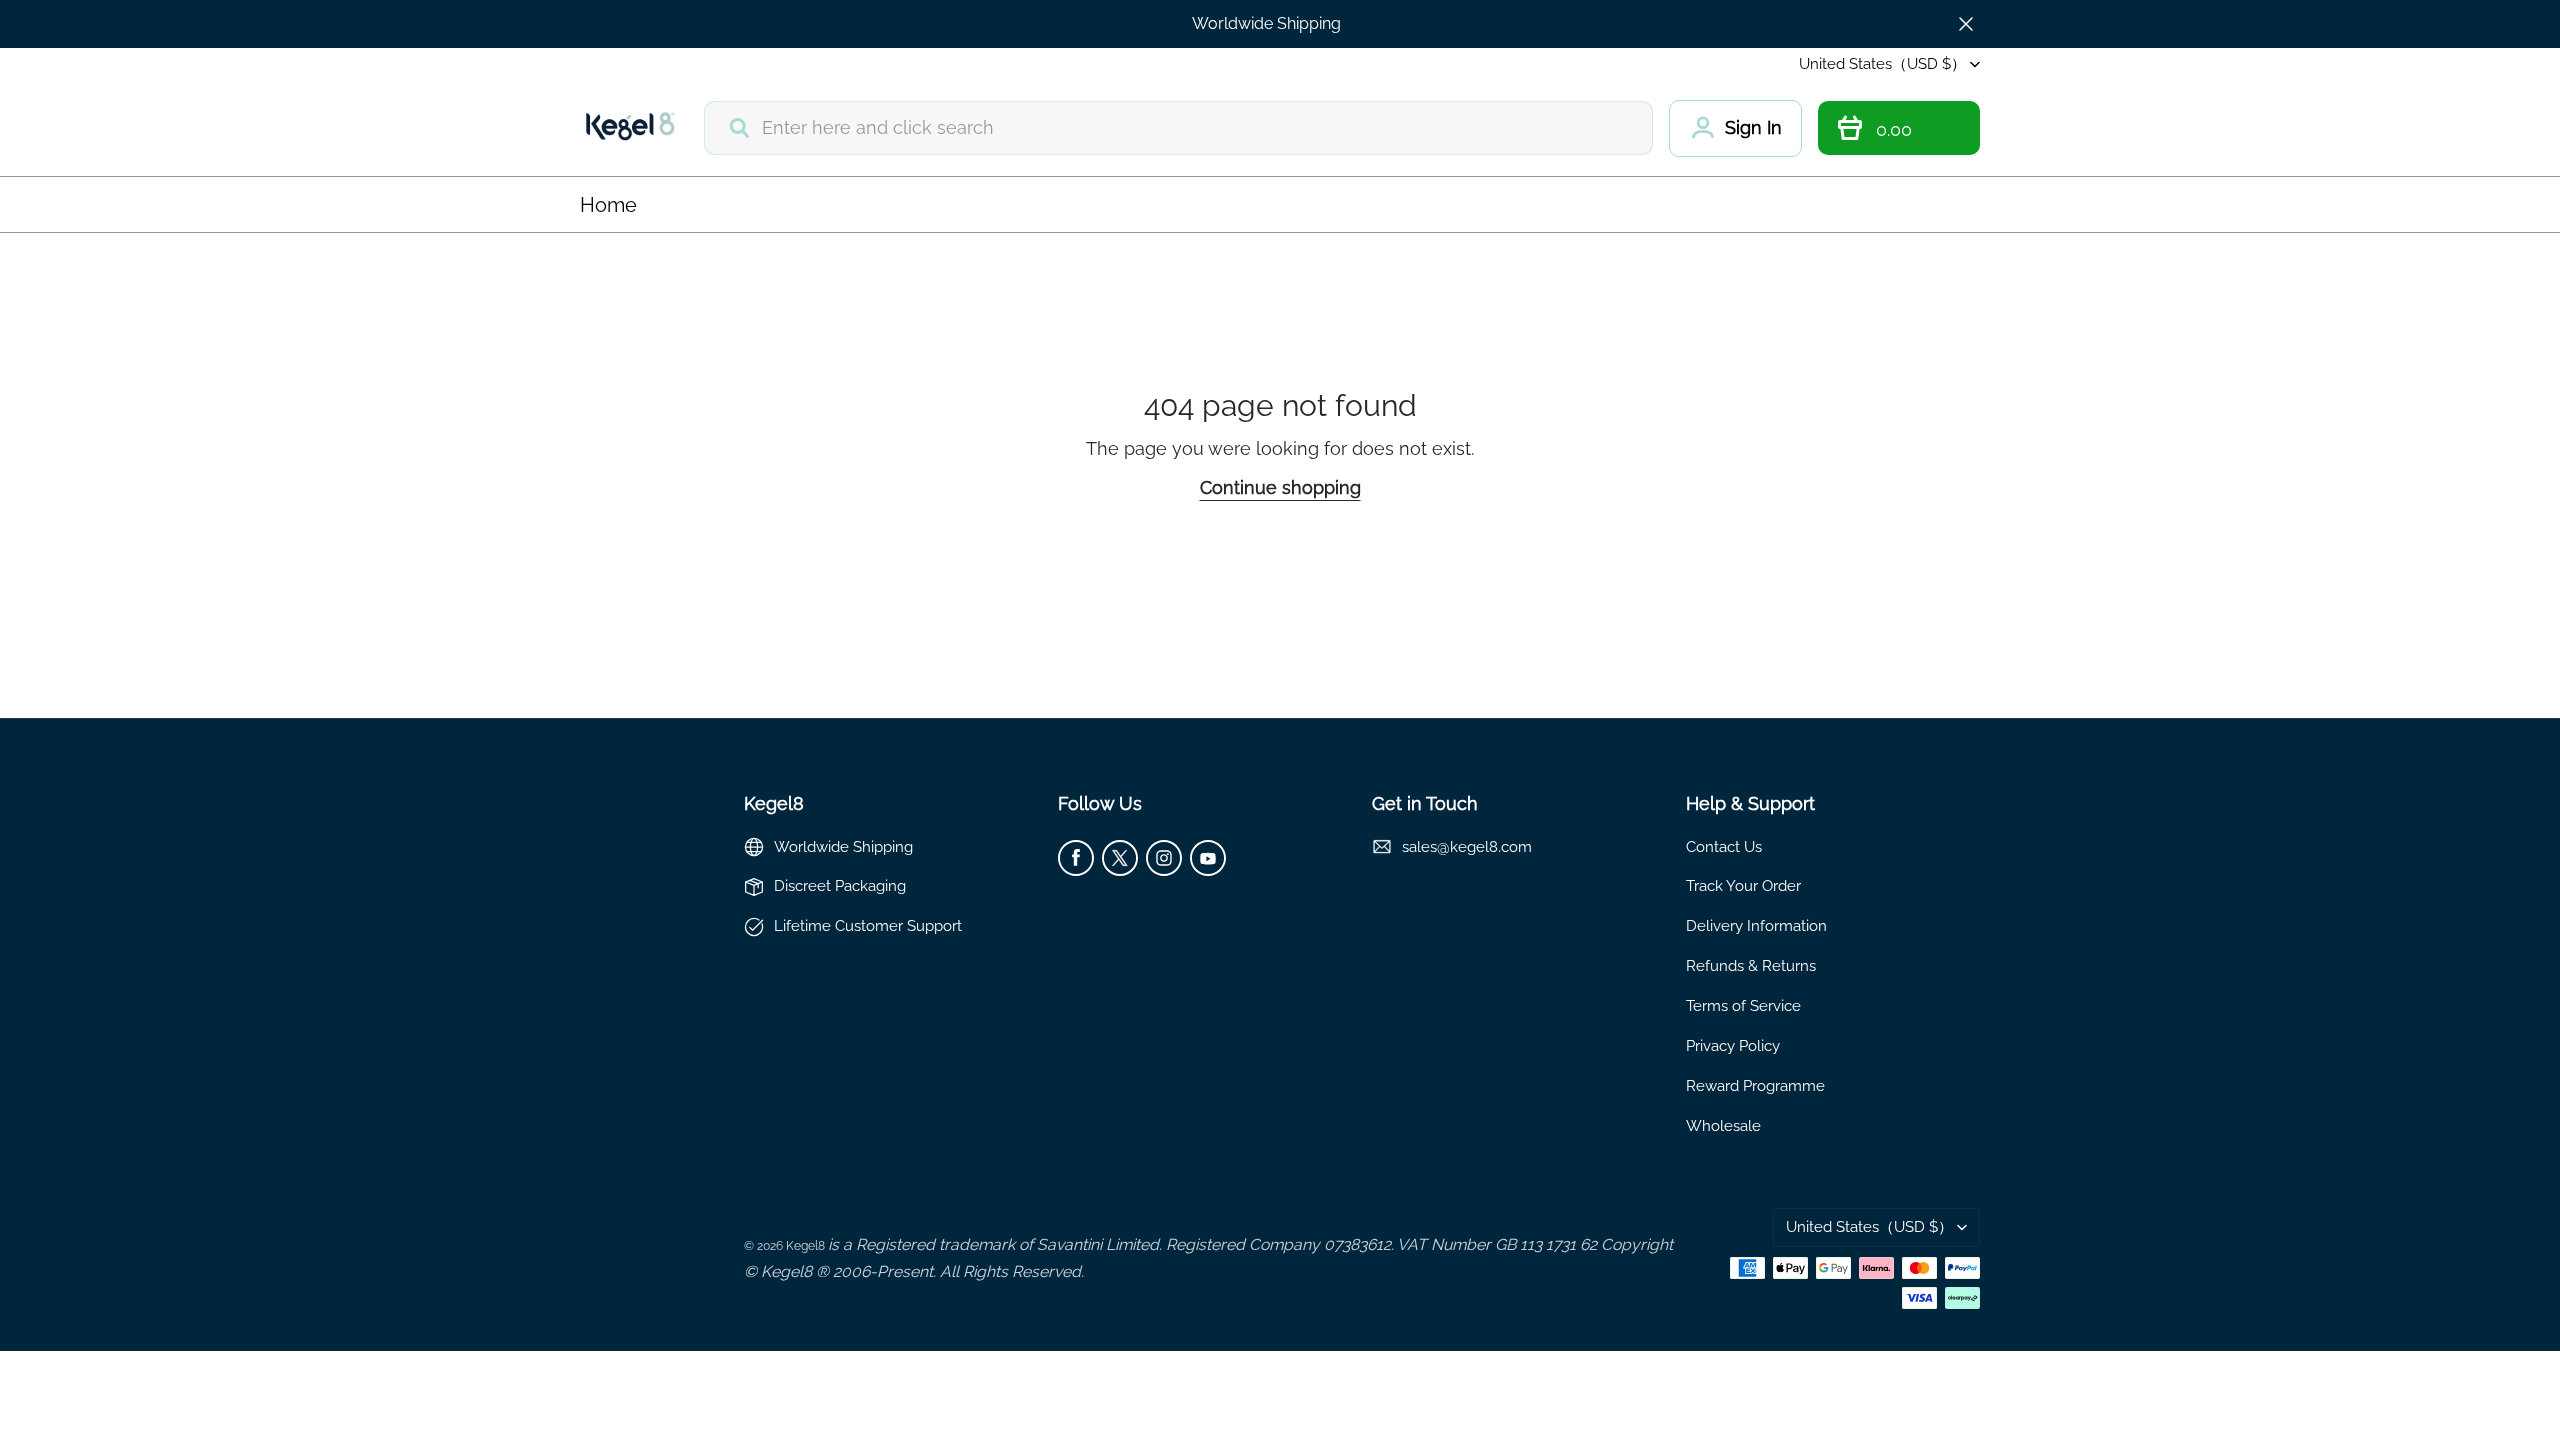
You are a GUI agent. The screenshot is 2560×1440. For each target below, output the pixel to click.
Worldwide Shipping (1266, 23)
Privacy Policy (1733, 1045)
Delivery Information (1756, 925)
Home (608, 205)
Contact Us (1724, 846)
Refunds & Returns (1751, 965)
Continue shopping (1280, 487)
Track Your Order (1743, 885)
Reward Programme (1755, 1085)
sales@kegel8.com (1467, 846)
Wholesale (1723, 1125)
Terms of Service (1743, 1005)
